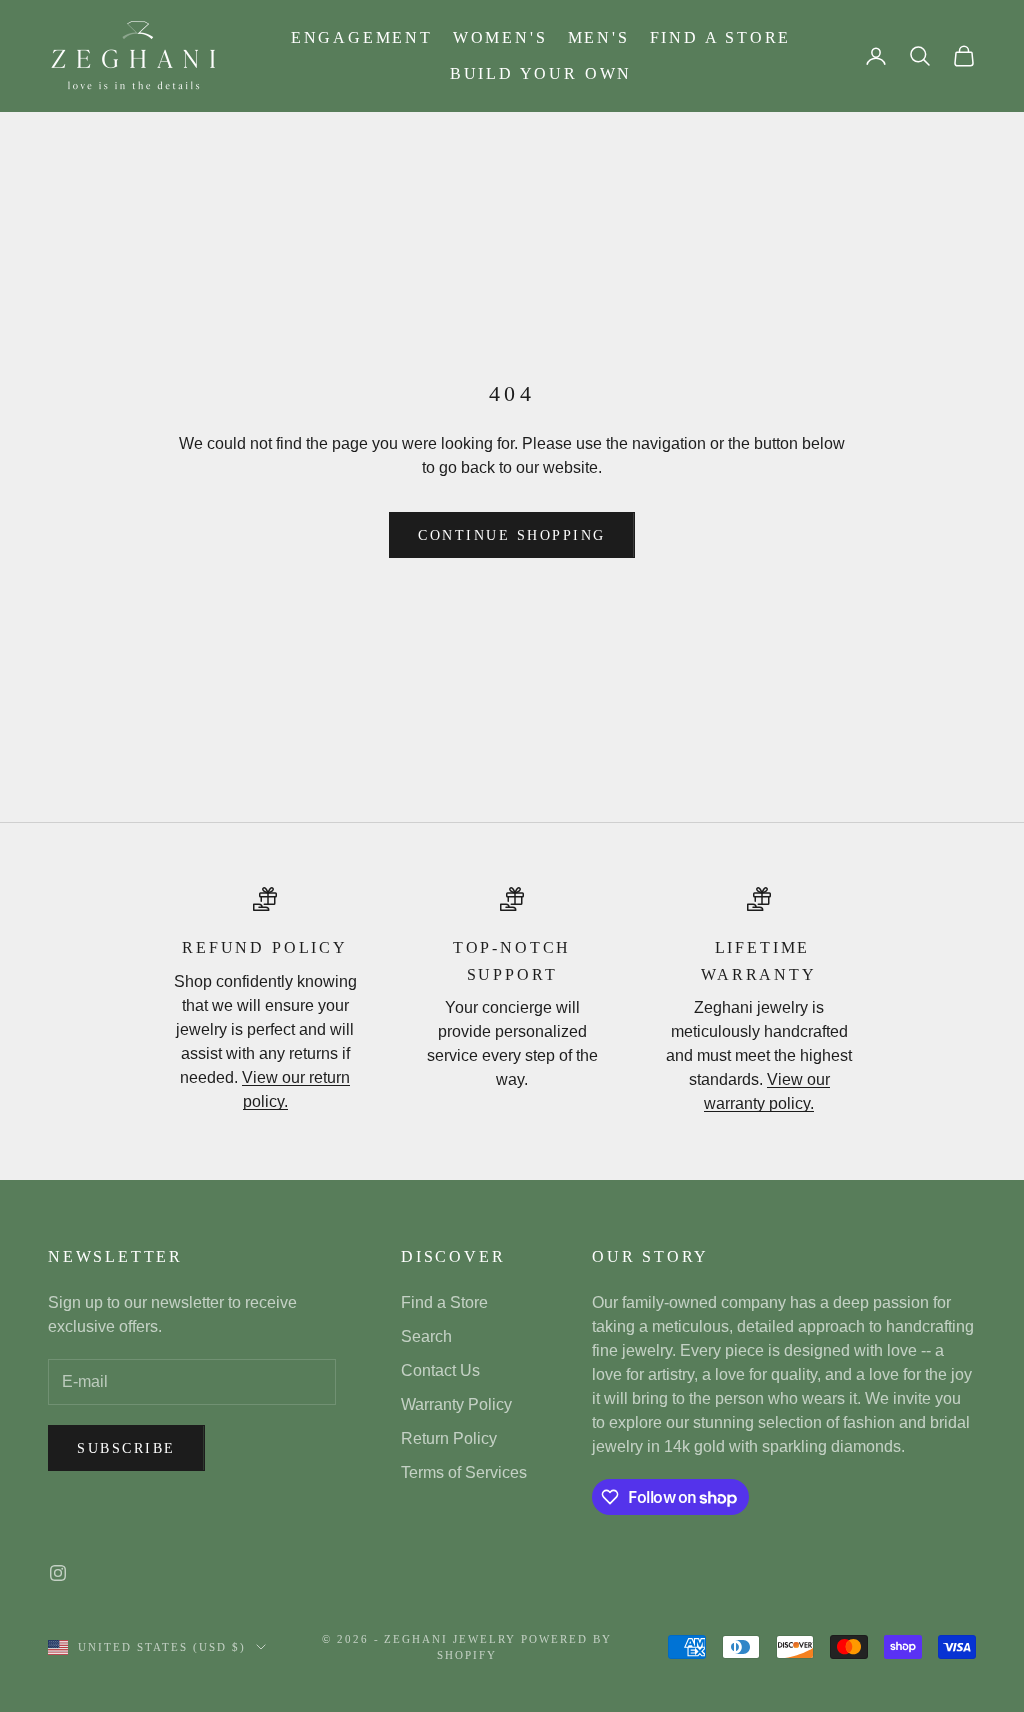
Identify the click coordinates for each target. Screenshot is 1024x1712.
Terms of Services (464, 1472)
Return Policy (449, 1438)
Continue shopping (512, 535)
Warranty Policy (456, 1404)
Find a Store (721, 37)
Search (426, 1336)
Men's (599, 37)
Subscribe (126, 1448)
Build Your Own (541, 73)
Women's (500, 37)
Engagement (362, 37)
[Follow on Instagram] (58, 1573)
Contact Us (440, 1370)
